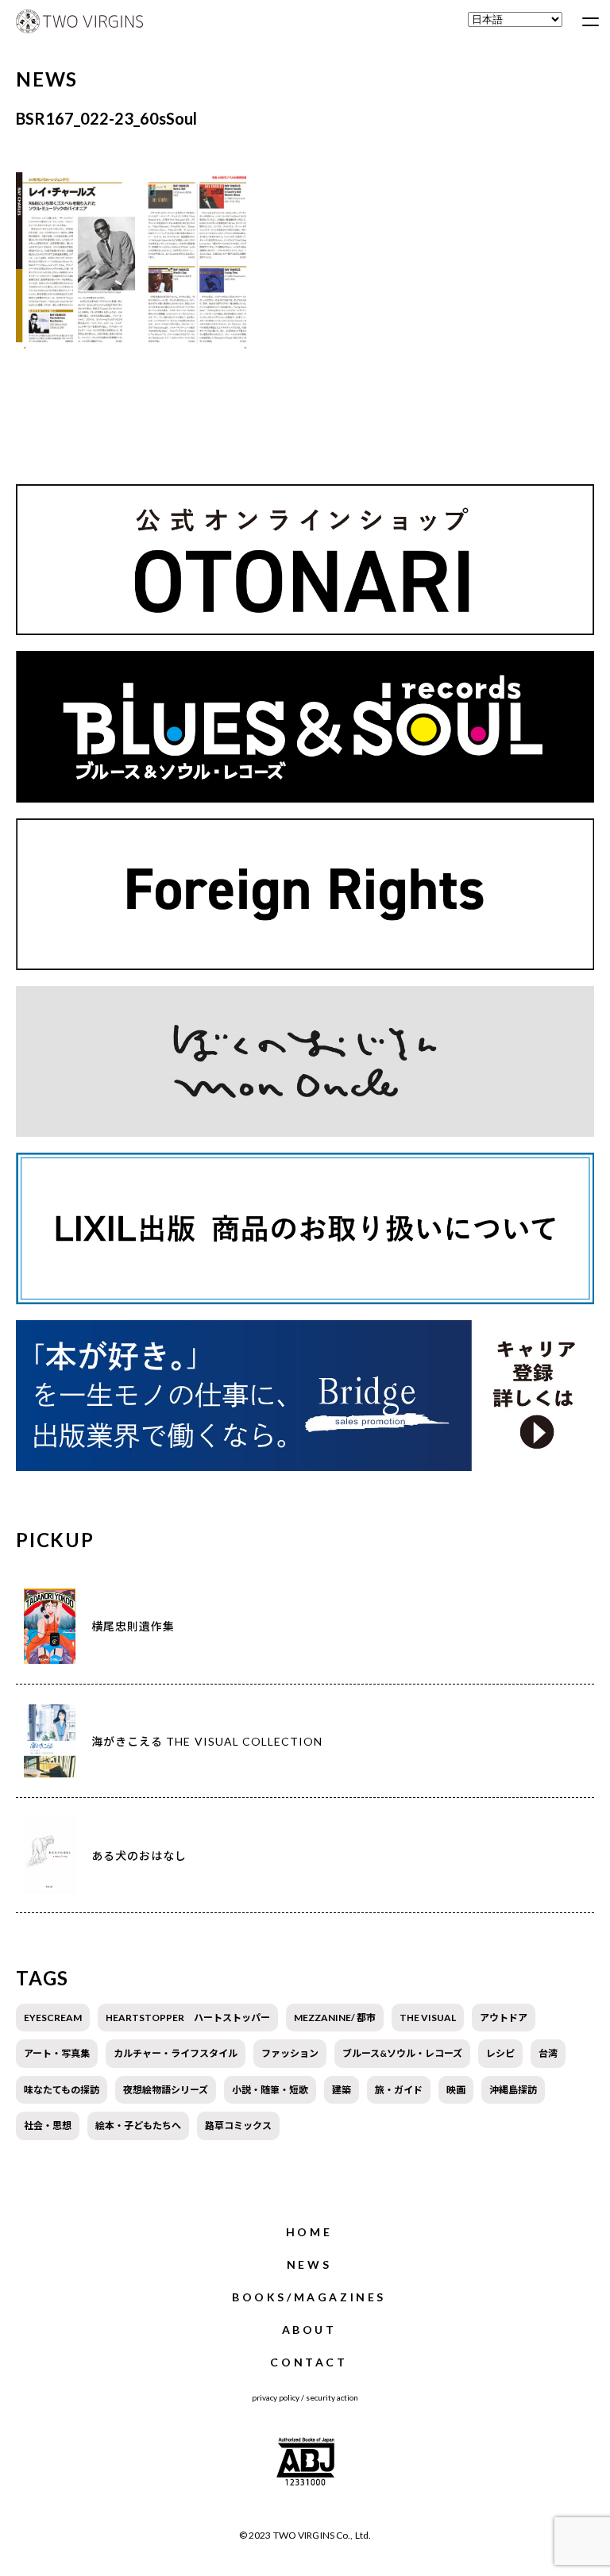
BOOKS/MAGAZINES (309, 2297)
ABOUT (309, 2330)
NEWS (309, 2264)
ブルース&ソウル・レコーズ (402, 2053)
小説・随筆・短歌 (270, 2090)
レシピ (500, 2053)
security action (332, 2397)
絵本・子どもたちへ (138, 2125)
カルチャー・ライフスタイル (176, 2053)
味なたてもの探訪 (62, 2090)
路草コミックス (238, 2125)
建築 (342, 2090)
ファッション (290, 2053)
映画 (456, 2090)
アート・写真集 (57, 2053)
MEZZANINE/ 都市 (335, 2018)
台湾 (548, 2053)
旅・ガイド (399, 2090)
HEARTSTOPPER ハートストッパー (188, 2018)
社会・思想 (48, 2125)
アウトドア (504, 2018)
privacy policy (276, 2397)
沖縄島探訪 (513, 2090)
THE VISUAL (428, 2018)
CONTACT (309, 2362)
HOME (309, 2232)
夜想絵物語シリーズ (166, 2090)
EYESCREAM (53, 2018)
